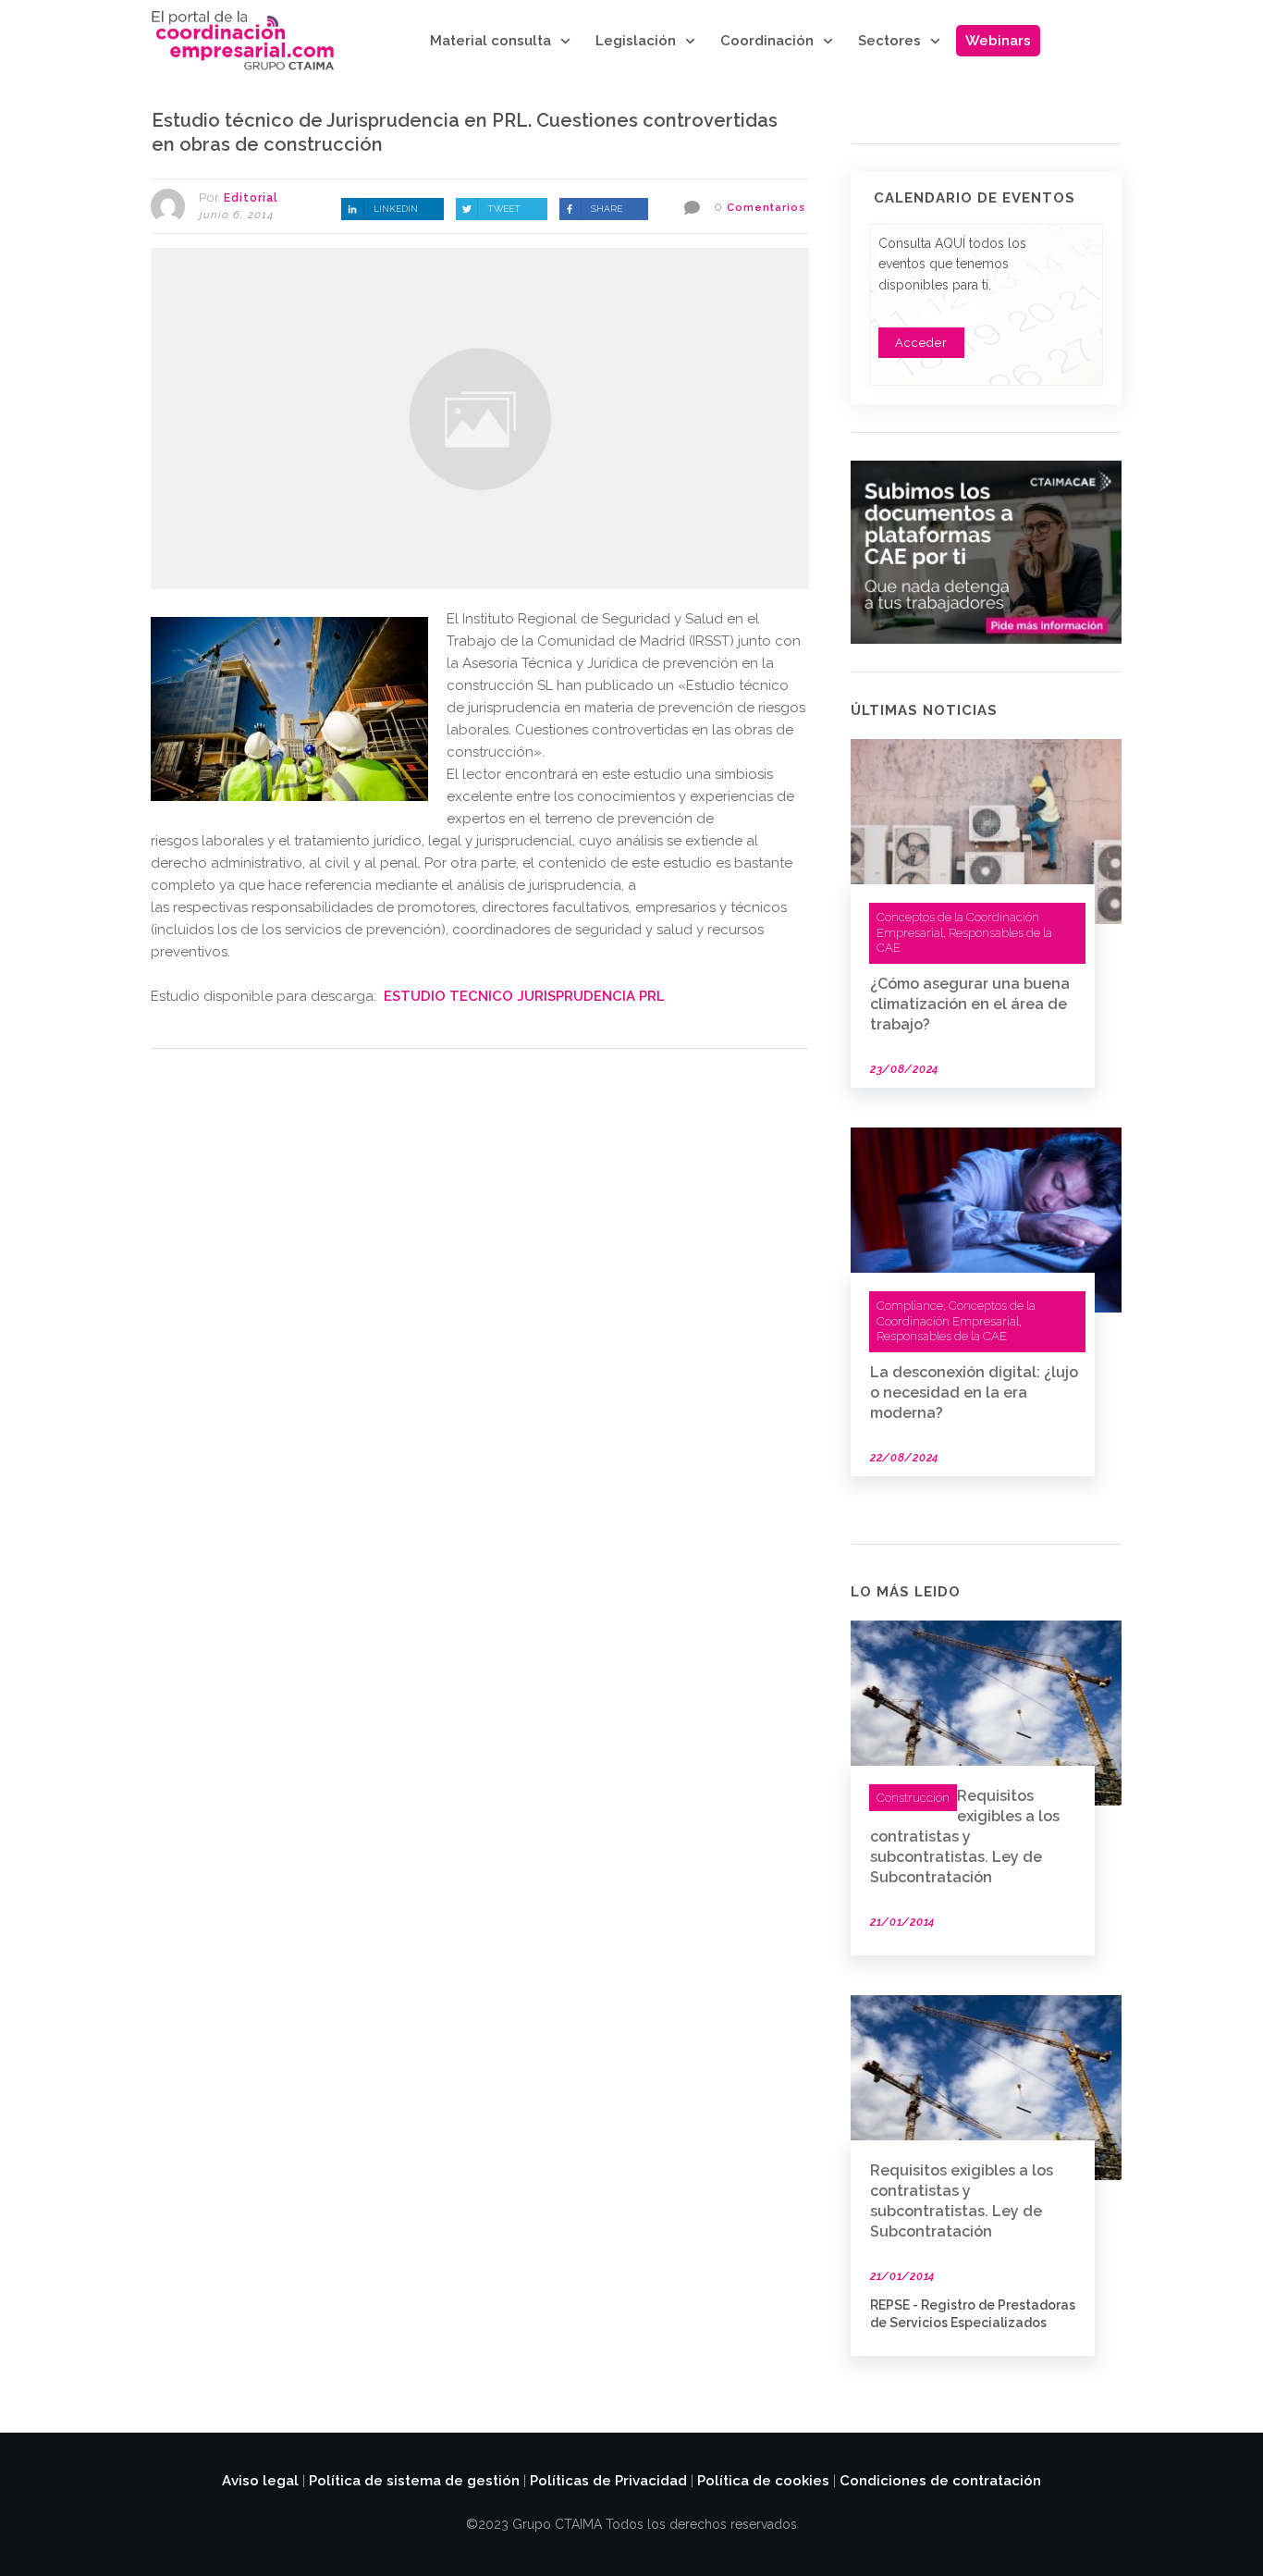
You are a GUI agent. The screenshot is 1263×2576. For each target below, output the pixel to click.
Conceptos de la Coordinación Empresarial (956, 1313)
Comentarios (766, 208)
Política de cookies (763, 2481)
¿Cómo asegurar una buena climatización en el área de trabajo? (970, 1004)
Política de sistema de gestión (414, 2481)
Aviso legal (260, 2481)
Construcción (913, 1798)
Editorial (251, 198)
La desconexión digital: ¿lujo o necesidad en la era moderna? (974, 1393)
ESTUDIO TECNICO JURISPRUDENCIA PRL (524, 996)
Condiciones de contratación (940, 2481)
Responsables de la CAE (942, 1336)
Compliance (910, 1306)
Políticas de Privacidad (608, 2481)
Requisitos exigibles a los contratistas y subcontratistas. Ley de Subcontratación (965, 1836)
